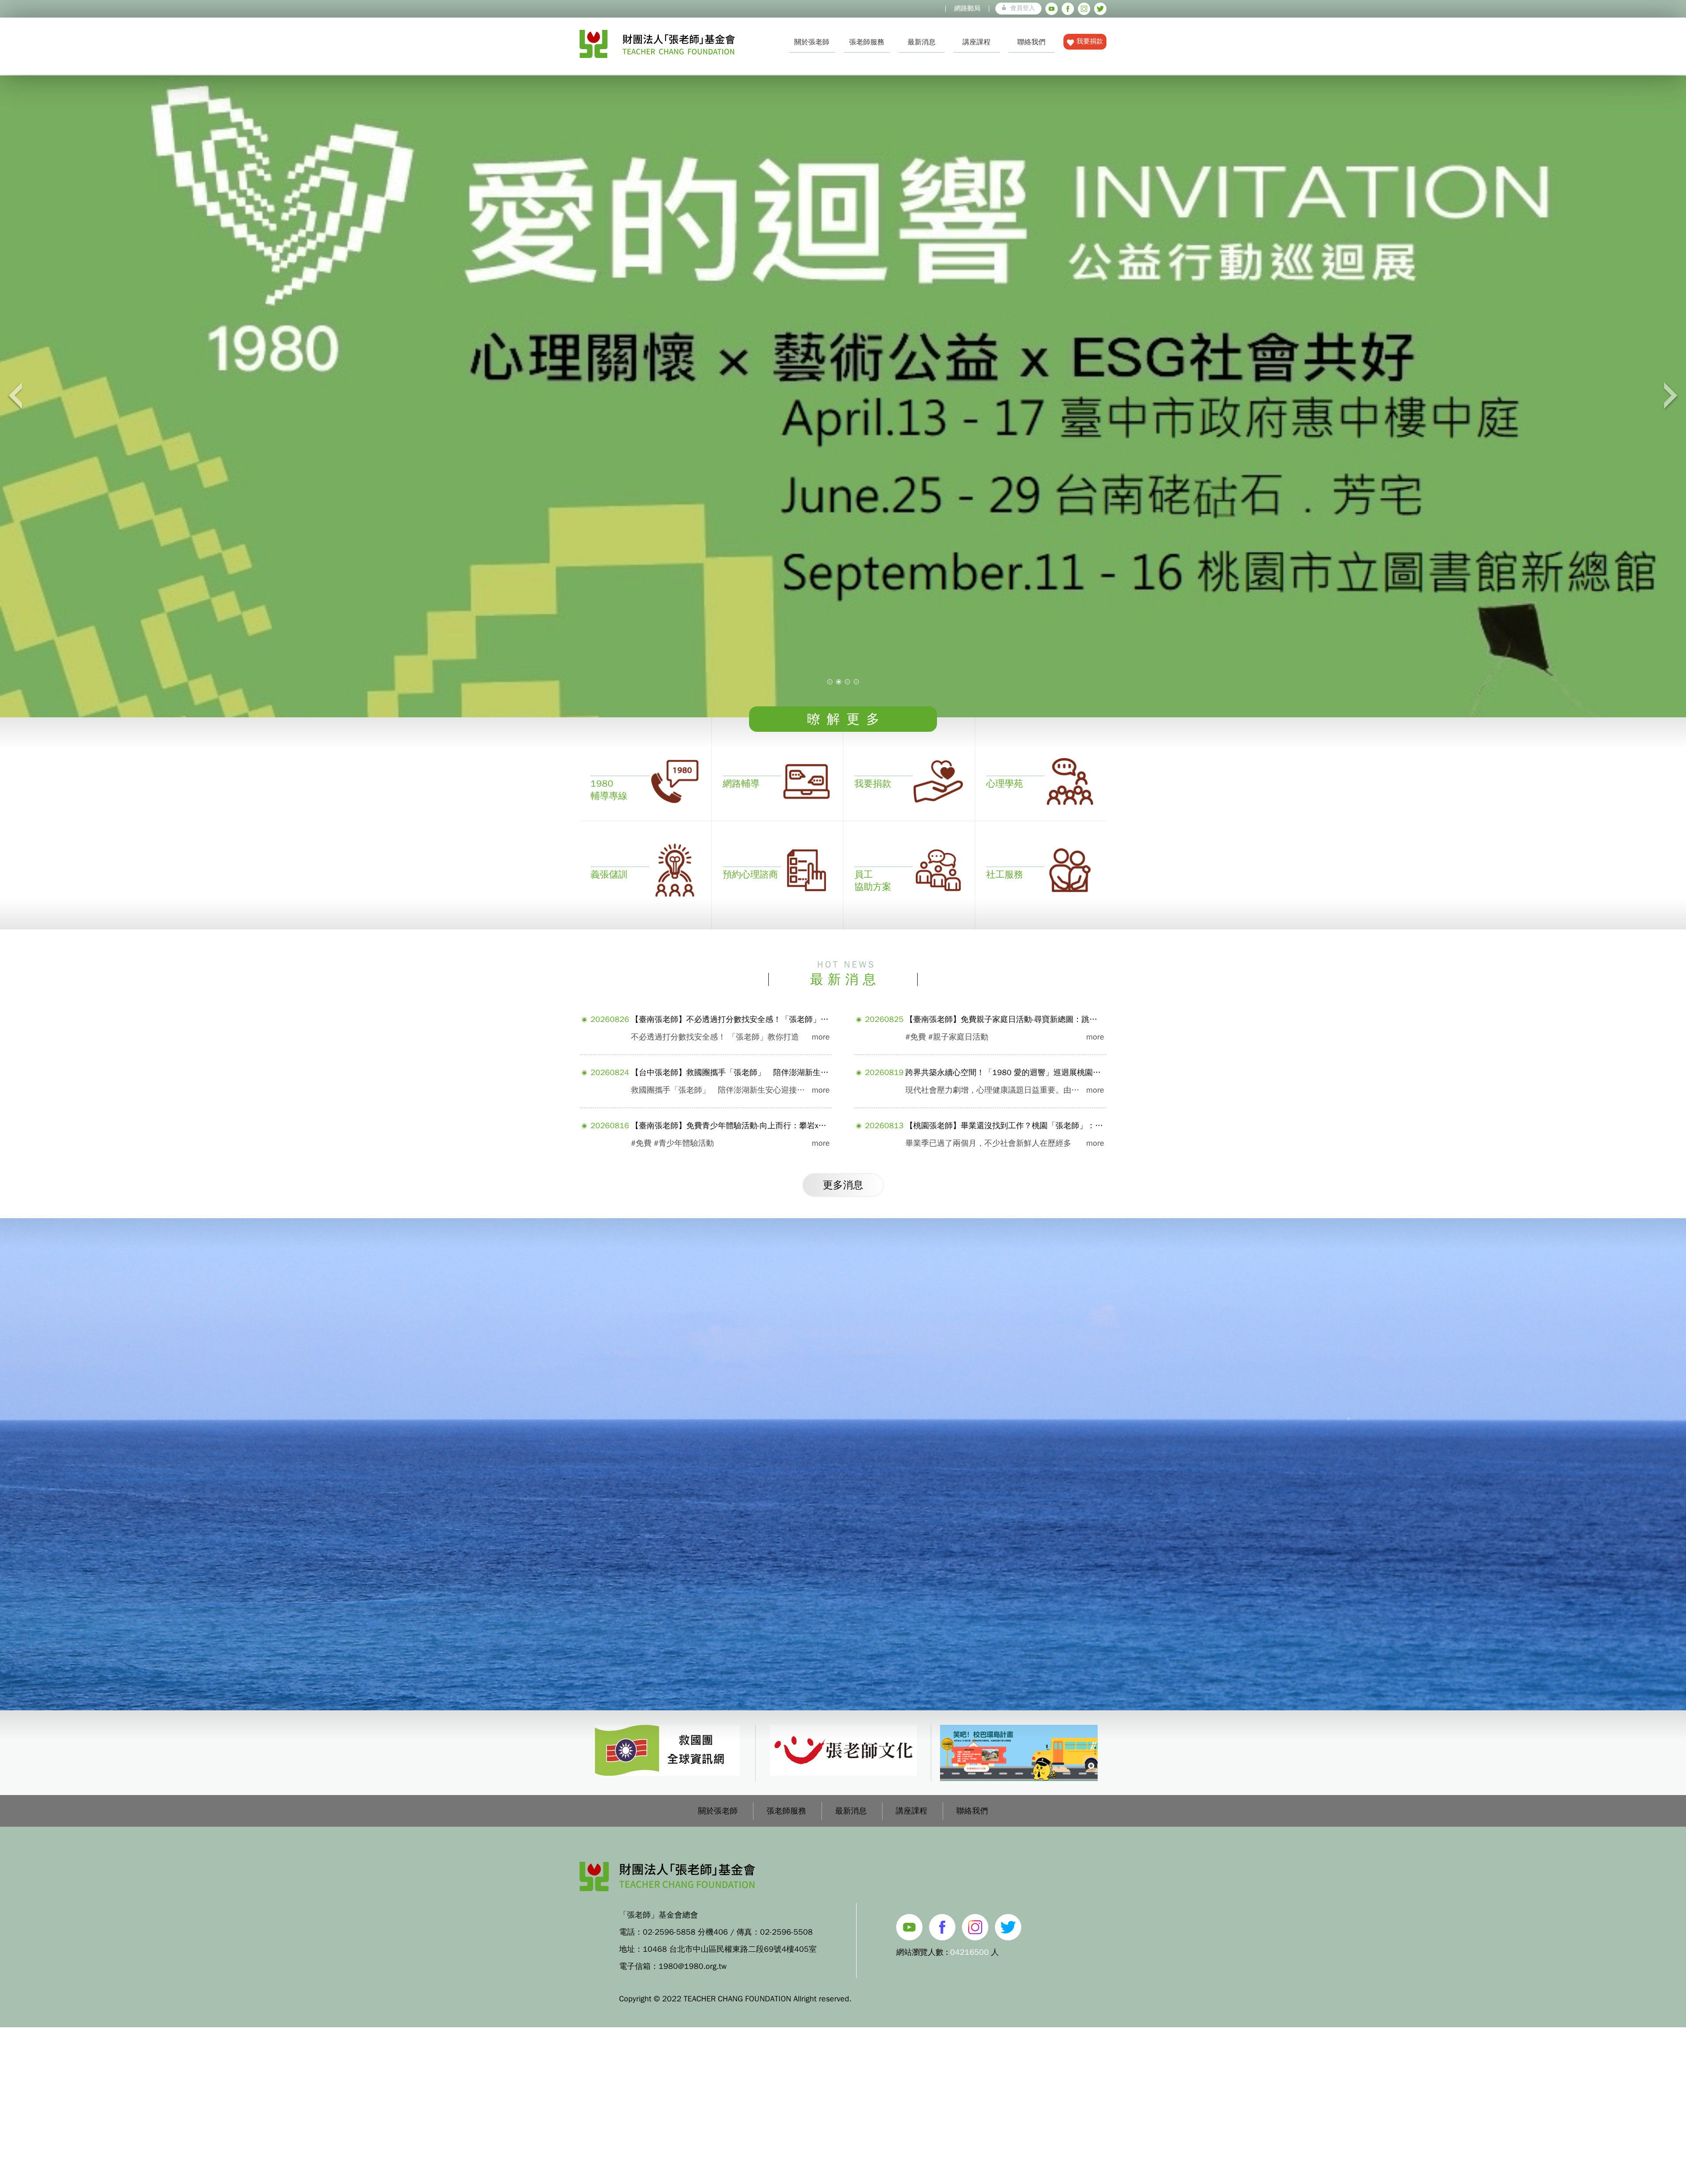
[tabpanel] (843, 396)
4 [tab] (856, 682)
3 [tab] (847, 682)
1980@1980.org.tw (693, 1966)
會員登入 (1023, 8)
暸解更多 (847, 719)
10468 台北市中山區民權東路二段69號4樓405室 (730, 1949)
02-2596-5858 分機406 (685, 1932)
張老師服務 (867, 42)
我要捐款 (1090, 41)
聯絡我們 (1031, 42)
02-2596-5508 (786, 1932)
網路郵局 (967, 8)
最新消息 (922, 42)
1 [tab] (830, 682)
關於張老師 (812, 42)
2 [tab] (839, 682)
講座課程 (976, 42)
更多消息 (843, 1185)
